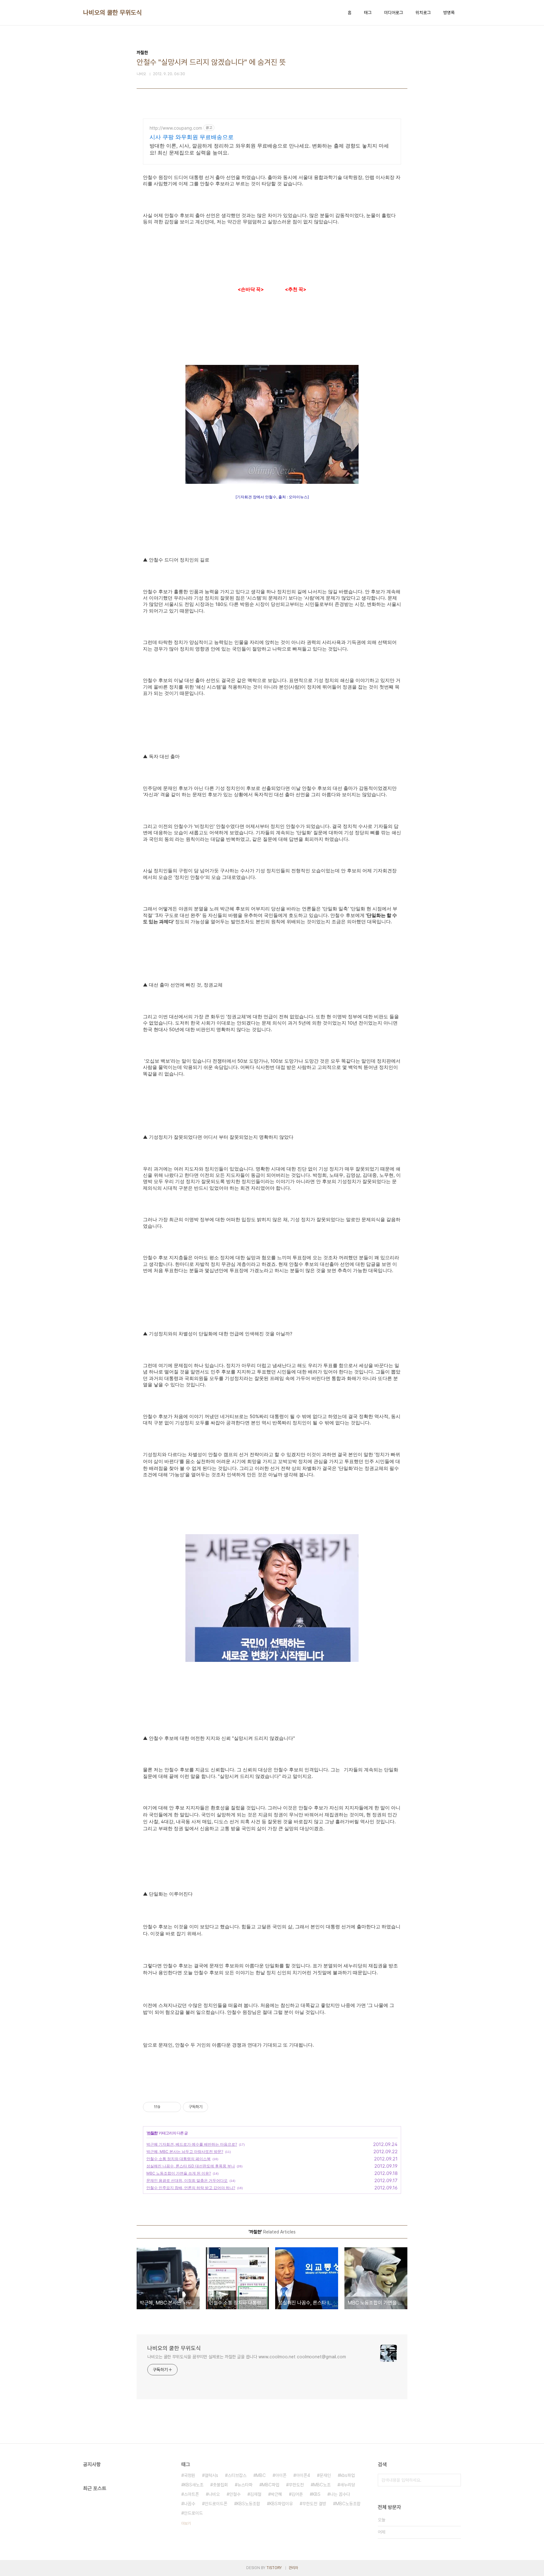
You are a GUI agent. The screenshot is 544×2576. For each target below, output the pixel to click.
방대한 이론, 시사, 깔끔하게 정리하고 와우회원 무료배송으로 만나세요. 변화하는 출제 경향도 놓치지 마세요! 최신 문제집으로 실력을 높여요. (269, 149)
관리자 (293, 2568)
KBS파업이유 (281, 2504)
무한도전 (296, 2485)
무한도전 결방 (314, 2504)
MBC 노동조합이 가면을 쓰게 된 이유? (179, 2173)
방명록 (449, 13)
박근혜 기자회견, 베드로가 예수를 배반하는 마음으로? (192, 2144)
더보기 (186, 2523)
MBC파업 (271, 2485)
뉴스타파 (245, 2485)
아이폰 (281, 2475)
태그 (368, 13)
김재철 (256, 2494)
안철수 (235, 2494)
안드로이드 (193, 2513)
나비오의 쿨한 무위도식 (112, 13)
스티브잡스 (237, 2475)
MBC (261, 2475)
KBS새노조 (194, 2485)
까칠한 (152, 2133)
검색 (455, 2480)
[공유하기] (166, 2107)
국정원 (190, 2475)
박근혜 (276, 2494)
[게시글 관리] (174, 2107)
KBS (316, 2494)
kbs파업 (348, 2475)
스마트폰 (191, 2494)
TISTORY (274, 2568)
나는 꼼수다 (340, 2494)
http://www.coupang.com (176, 128)
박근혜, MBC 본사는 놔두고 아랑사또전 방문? (185, 2151)
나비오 (214, 2494)
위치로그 (423, 13)
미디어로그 (394, 13)
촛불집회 (220, 2485)
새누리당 (348, 2485)
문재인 (325, 2475)
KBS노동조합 (248, 2504)
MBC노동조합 (348, 2504)
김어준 (297, 2494)
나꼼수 (190, 2504)
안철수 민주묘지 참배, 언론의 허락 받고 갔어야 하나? (191, 2188)
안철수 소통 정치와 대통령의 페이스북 (178, 2159)
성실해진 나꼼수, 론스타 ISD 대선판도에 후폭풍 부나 (191, 2166)
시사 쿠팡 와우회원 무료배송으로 (192, 137)
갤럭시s (211, 2475)
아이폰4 (303, 2475)
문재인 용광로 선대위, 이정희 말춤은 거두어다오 (187, 2180)
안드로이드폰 (216, 2504)
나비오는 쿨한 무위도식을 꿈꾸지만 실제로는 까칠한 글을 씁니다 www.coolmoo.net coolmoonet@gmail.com (247, 2357)
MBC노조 (322, 2485)
